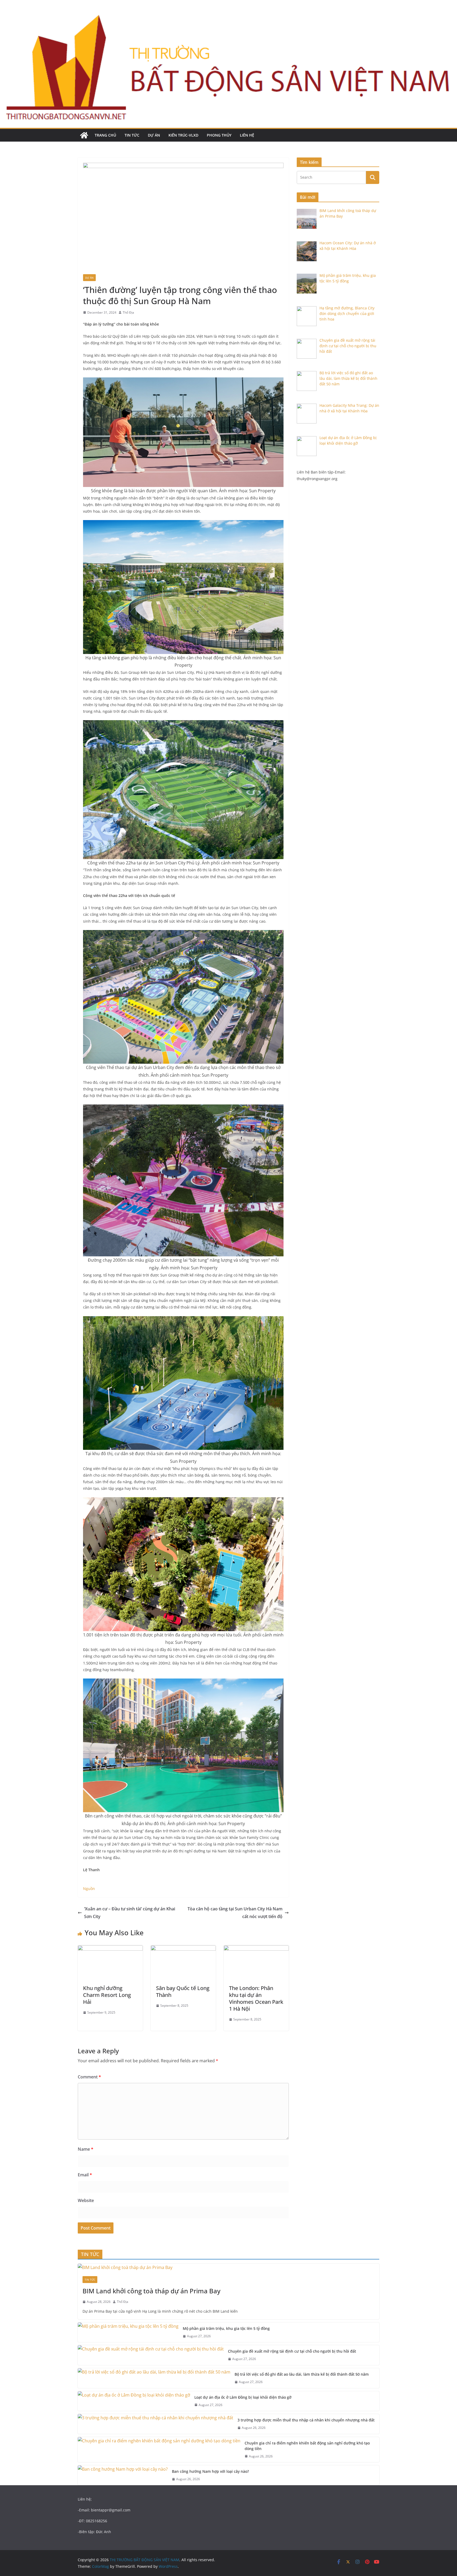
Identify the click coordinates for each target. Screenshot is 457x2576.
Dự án (154, 135)
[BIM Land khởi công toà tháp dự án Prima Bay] (229, 2268)
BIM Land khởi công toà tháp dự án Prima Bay (152, 2291)
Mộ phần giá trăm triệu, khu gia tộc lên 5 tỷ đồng (226, 2328)
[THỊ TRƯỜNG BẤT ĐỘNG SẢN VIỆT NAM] (84, 135)
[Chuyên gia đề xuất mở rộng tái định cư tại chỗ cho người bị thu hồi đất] (151, 2355)
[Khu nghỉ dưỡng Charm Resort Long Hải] (110, 1949)
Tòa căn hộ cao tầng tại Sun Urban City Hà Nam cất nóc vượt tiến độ (235, 1913)
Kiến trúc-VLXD (183, 135)
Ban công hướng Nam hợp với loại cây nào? (210, 2471)
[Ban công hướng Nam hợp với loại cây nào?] (123, 2475)
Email (85, 2175)
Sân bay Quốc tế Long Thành (183, 1991)
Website (86, 2200)
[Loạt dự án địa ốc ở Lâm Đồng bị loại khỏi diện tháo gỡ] (134, 2401)
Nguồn (89, 1889)
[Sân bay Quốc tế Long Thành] (183, 1949)
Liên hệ (247, 135)
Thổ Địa (128, 312)
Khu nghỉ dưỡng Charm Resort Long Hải (107, 1995)
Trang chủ (105, 135)
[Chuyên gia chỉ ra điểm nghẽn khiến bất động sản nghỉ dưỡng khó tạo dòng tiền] (159, 2450)
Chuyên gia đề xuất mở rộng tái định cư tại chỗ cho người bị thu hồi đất (292, 2351)
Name (86, 2149)
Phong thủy (219, 135)
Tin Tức (132, 135)
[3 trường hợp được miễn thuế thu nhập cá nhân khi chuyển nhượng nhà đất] (156, 2424)
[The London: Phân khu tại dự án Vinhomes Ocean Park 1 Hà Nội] (256, 1949)
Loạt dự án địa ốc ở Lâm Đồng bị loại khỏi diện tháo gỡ (243, 2397)
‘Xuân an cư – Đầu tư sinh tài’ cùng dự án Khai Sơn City (130, 1913)
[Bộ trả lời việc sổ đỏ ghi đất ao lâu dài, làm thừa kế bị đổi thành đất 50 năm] (154, 2378)
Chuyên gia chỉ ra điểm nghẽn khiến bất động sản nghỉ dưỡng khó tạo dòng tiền (307, 2446)
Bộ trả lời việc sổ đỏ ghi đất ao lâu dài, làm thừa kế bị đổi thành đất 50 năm (302, 2374)
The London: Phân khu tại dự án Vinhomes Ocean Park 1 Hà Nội (256, 1998)
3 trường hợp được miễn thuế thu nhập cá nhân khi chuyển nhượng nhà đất (306, 2420)
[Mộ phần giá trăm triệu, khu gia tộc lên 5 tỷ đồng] (128, 2332)
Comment (89, 2077)
